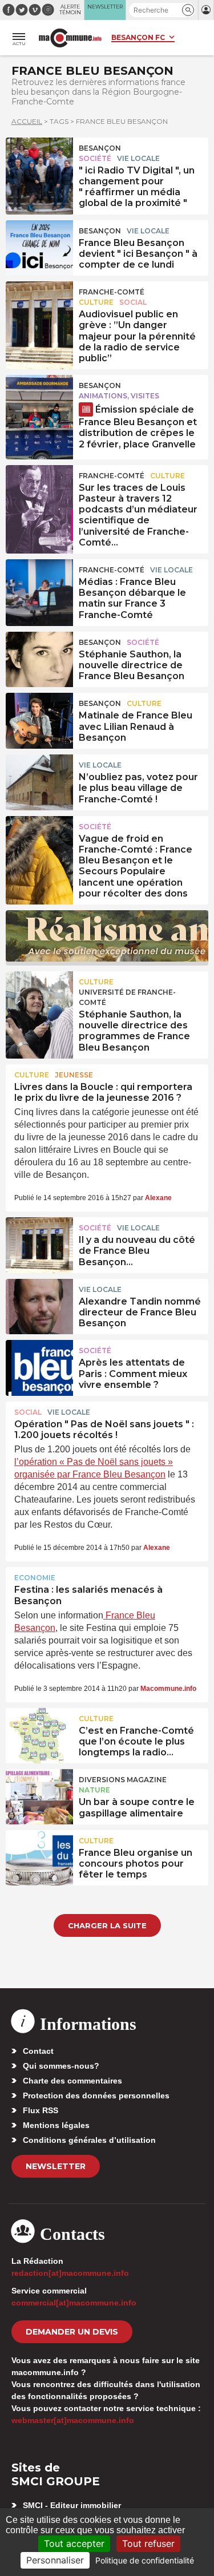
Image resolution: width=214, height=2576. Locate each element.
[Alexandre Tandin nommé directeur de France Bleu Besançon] (39, 1305)
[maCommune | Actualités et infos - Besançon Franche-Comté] (70, 38)
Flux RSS (41, 2110)
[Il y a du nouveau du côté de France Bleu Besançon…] (39, 1243)
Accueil (27, 121)
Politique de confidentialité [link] (145, 2560)
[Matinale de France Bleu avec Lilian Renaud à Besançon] (39, 718)
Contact (38, 2051)
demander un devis (72, 2332)
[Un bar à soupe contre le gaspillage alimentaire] (39, 1795)
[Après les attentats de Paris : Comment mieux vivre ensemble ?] (39, 1366)
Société (95, 158)
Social (133, 302)
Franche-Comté (112, 292)
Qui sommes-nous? (61, 2066)
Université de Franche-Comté (127, 997)
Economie (35, 1578)
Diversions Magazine (123, 1780)
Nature (94, 1790)
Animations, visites (119, 396)
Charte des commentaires (72, 2081)
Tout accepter (74, 2543)
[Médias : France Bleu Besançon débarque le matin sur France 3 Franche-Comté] (39, 585)
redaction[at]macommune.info (70, 2273)
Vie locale (138, 158)
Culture (96, 302)
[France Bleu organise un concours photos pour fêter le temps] (39, 1856)
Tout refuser (148, 2543)
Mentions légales (56, 2125)
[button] (188, 10)
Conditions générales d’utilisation (89, 2140)
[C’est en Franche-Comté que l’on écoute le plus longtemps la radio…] (39, 1734)
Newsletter (56, 2166)
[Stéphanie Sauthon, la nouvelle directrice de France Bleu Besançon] (39, 657)
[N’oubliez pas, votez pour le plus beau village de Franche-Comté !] (39, 780)
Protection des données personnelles (96, 2095)
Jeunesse (74, 1075)
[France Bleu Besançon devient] (39, 246)
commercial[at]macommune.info (74, 2303)
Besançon (100, 148)
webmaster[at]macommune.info (73, 2420)
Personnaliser (55, 2560)
